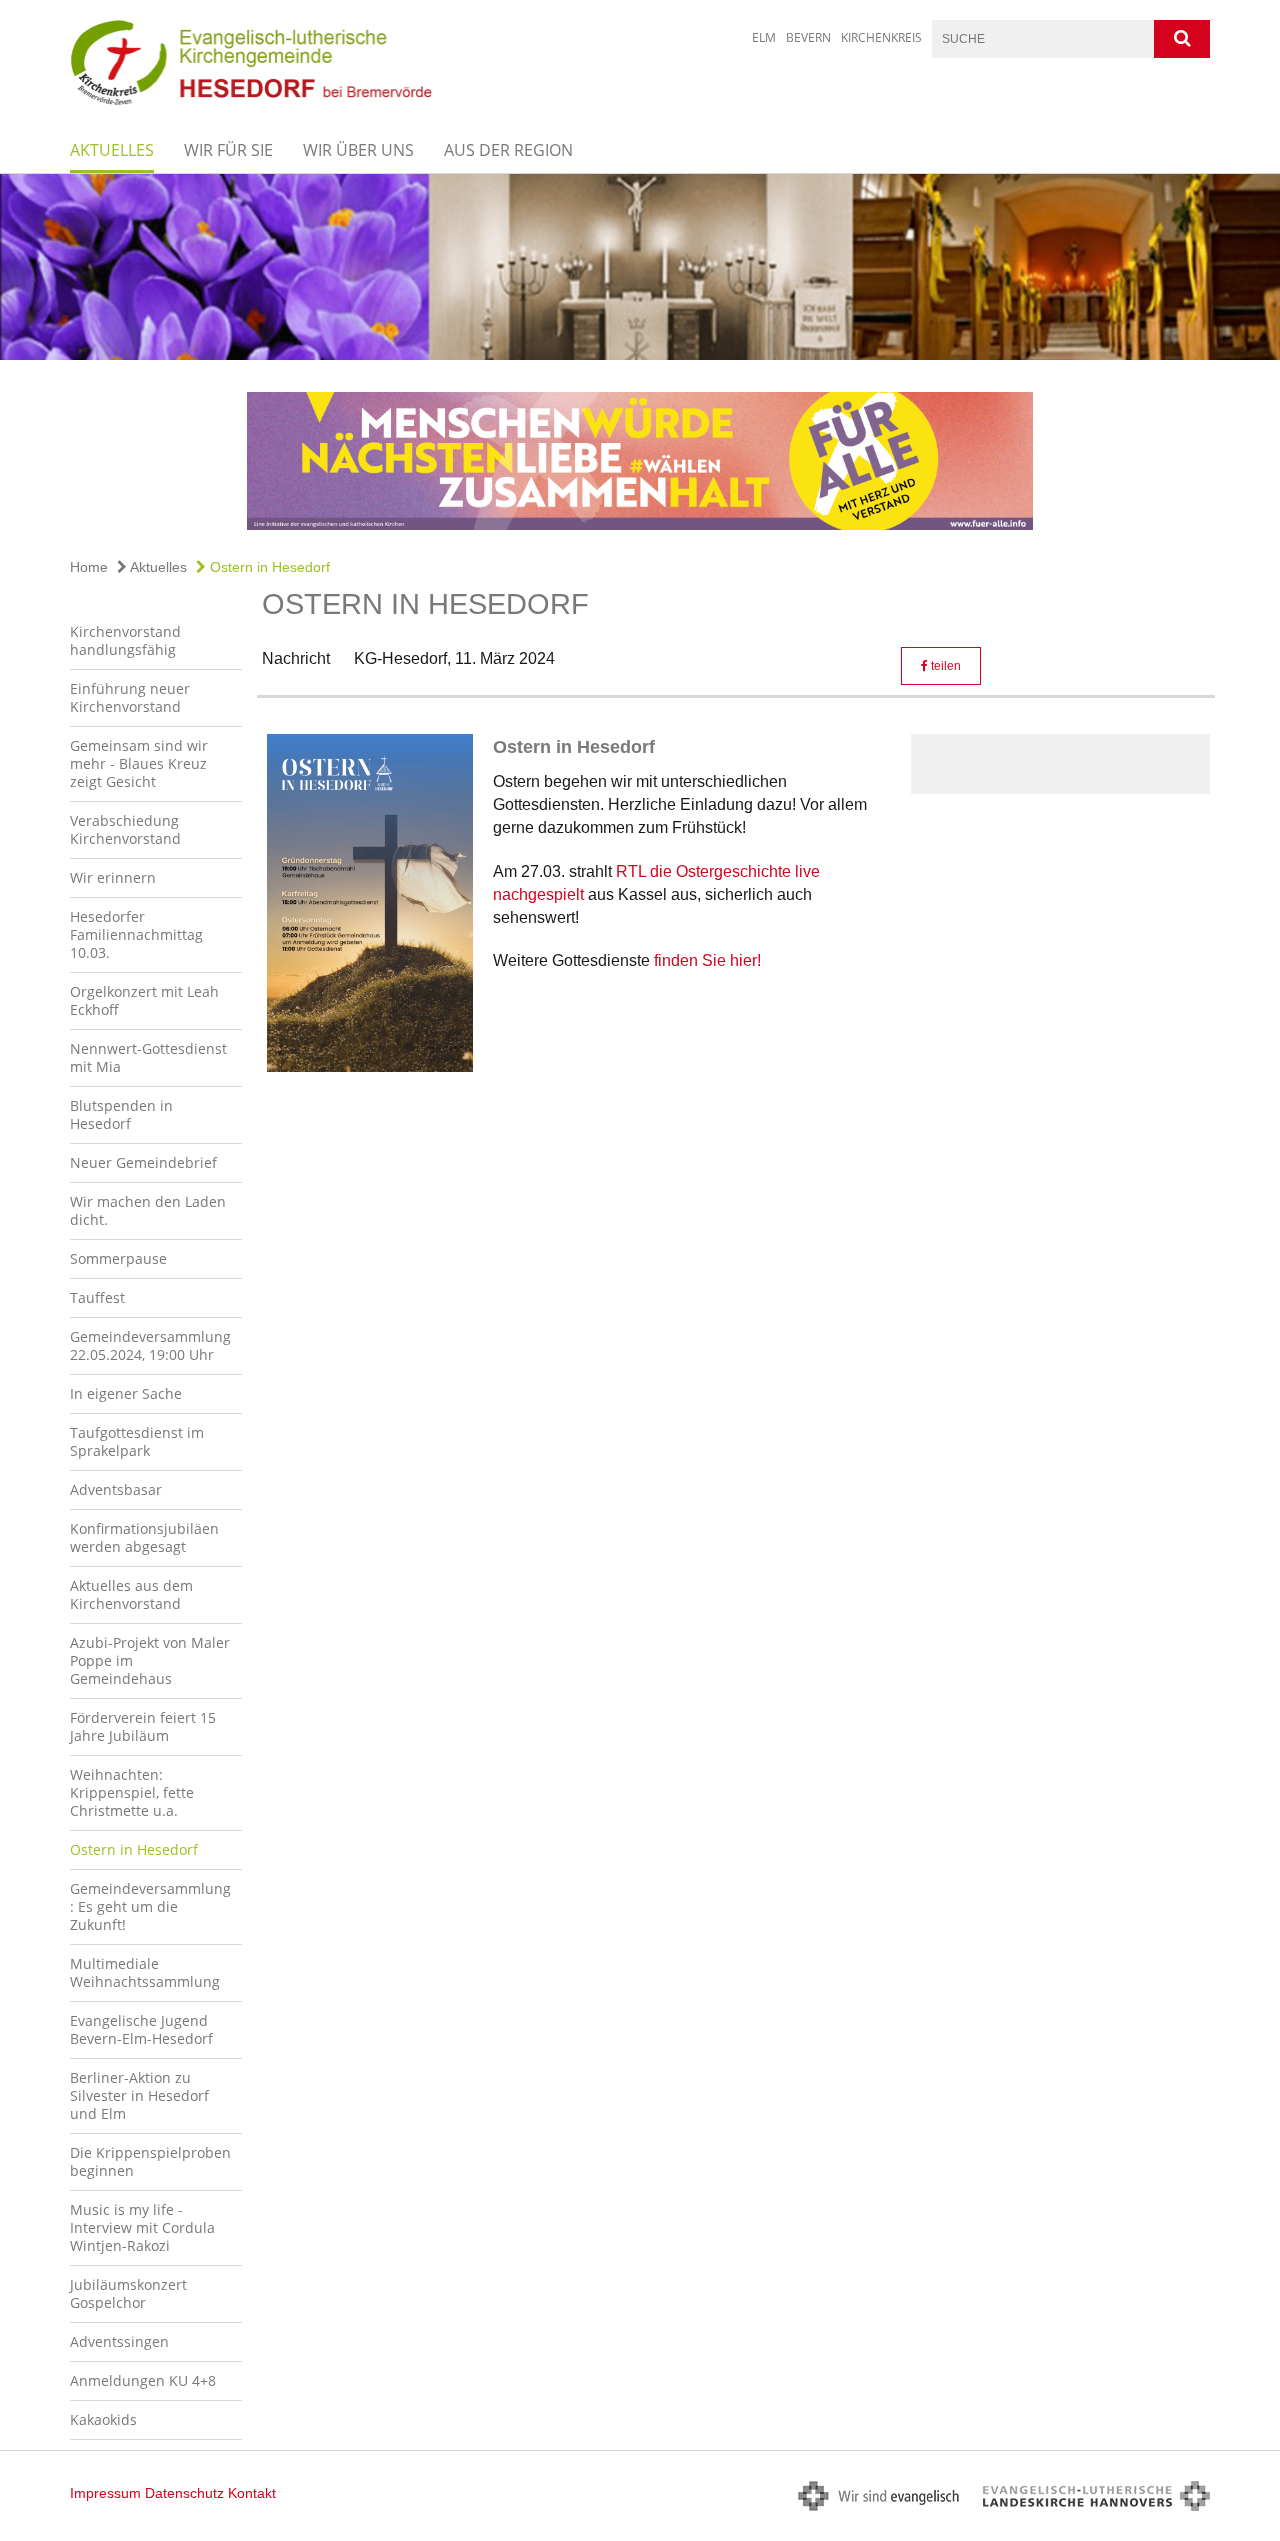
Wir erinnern (113, 877)
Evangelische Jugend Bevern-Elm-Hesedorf (141, 2029)
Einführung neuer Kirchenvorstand (130, 697)
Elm (764, 37)
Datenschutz (184, 2493)
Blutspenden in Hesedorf (121, 1114)
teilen (944, 666)
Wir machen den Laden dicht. (148, 1210)
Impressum (105, 2493)
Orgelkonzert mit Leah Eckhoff (144, 1000)
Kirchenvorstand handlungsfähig (125, 640)
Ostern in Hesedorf (268, 567)
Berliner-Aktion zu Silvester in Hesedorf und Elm (139, 2095)
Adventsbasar (116, 1489)
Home (89, 567)
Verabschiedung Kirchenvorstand (125, 829)
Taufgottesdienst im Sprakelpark (137, 1441)
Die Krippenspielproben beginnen (150, 2161)
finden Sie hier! (705, 960)
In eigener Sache (126, 1393)
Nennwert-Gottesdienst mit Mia (148, 1057)
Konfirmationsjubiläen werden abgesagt (144, 1537)
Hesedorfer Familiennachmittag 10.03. (136, 934)
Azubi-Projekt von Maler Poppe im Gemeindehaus (150, 1660)
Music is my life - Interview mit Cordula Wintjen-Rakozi (142, 2227)
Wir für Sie (228, 150)
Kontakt (252, 2493)
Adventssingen (119, 2341)
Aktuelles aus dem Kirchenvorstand (131, 1594)
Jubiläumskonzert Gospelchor (128, 2293)
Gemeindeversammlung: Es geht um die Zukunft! (150, 1906)
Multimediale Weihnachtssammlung (145, 1972)
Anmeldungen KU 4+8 (143, 2380)
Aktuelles (112, 150)
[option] (640, 267)
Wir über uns (358, 150)
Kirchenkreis (881, 37)
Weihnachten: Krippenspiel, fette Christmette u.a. (132, 1792)
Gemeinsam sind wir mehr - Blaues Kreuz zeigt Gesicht (139, 763)
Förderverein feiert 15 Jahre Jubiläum (143, 1726)
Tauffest (97, 1297)
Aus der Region (508, 150)
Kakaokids (103, 2419)
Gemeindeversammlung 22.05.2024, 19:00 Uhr (150, 1345)
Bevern (808, 37)
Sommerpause (118, 1258)
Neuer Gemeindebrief (143, 1162)
